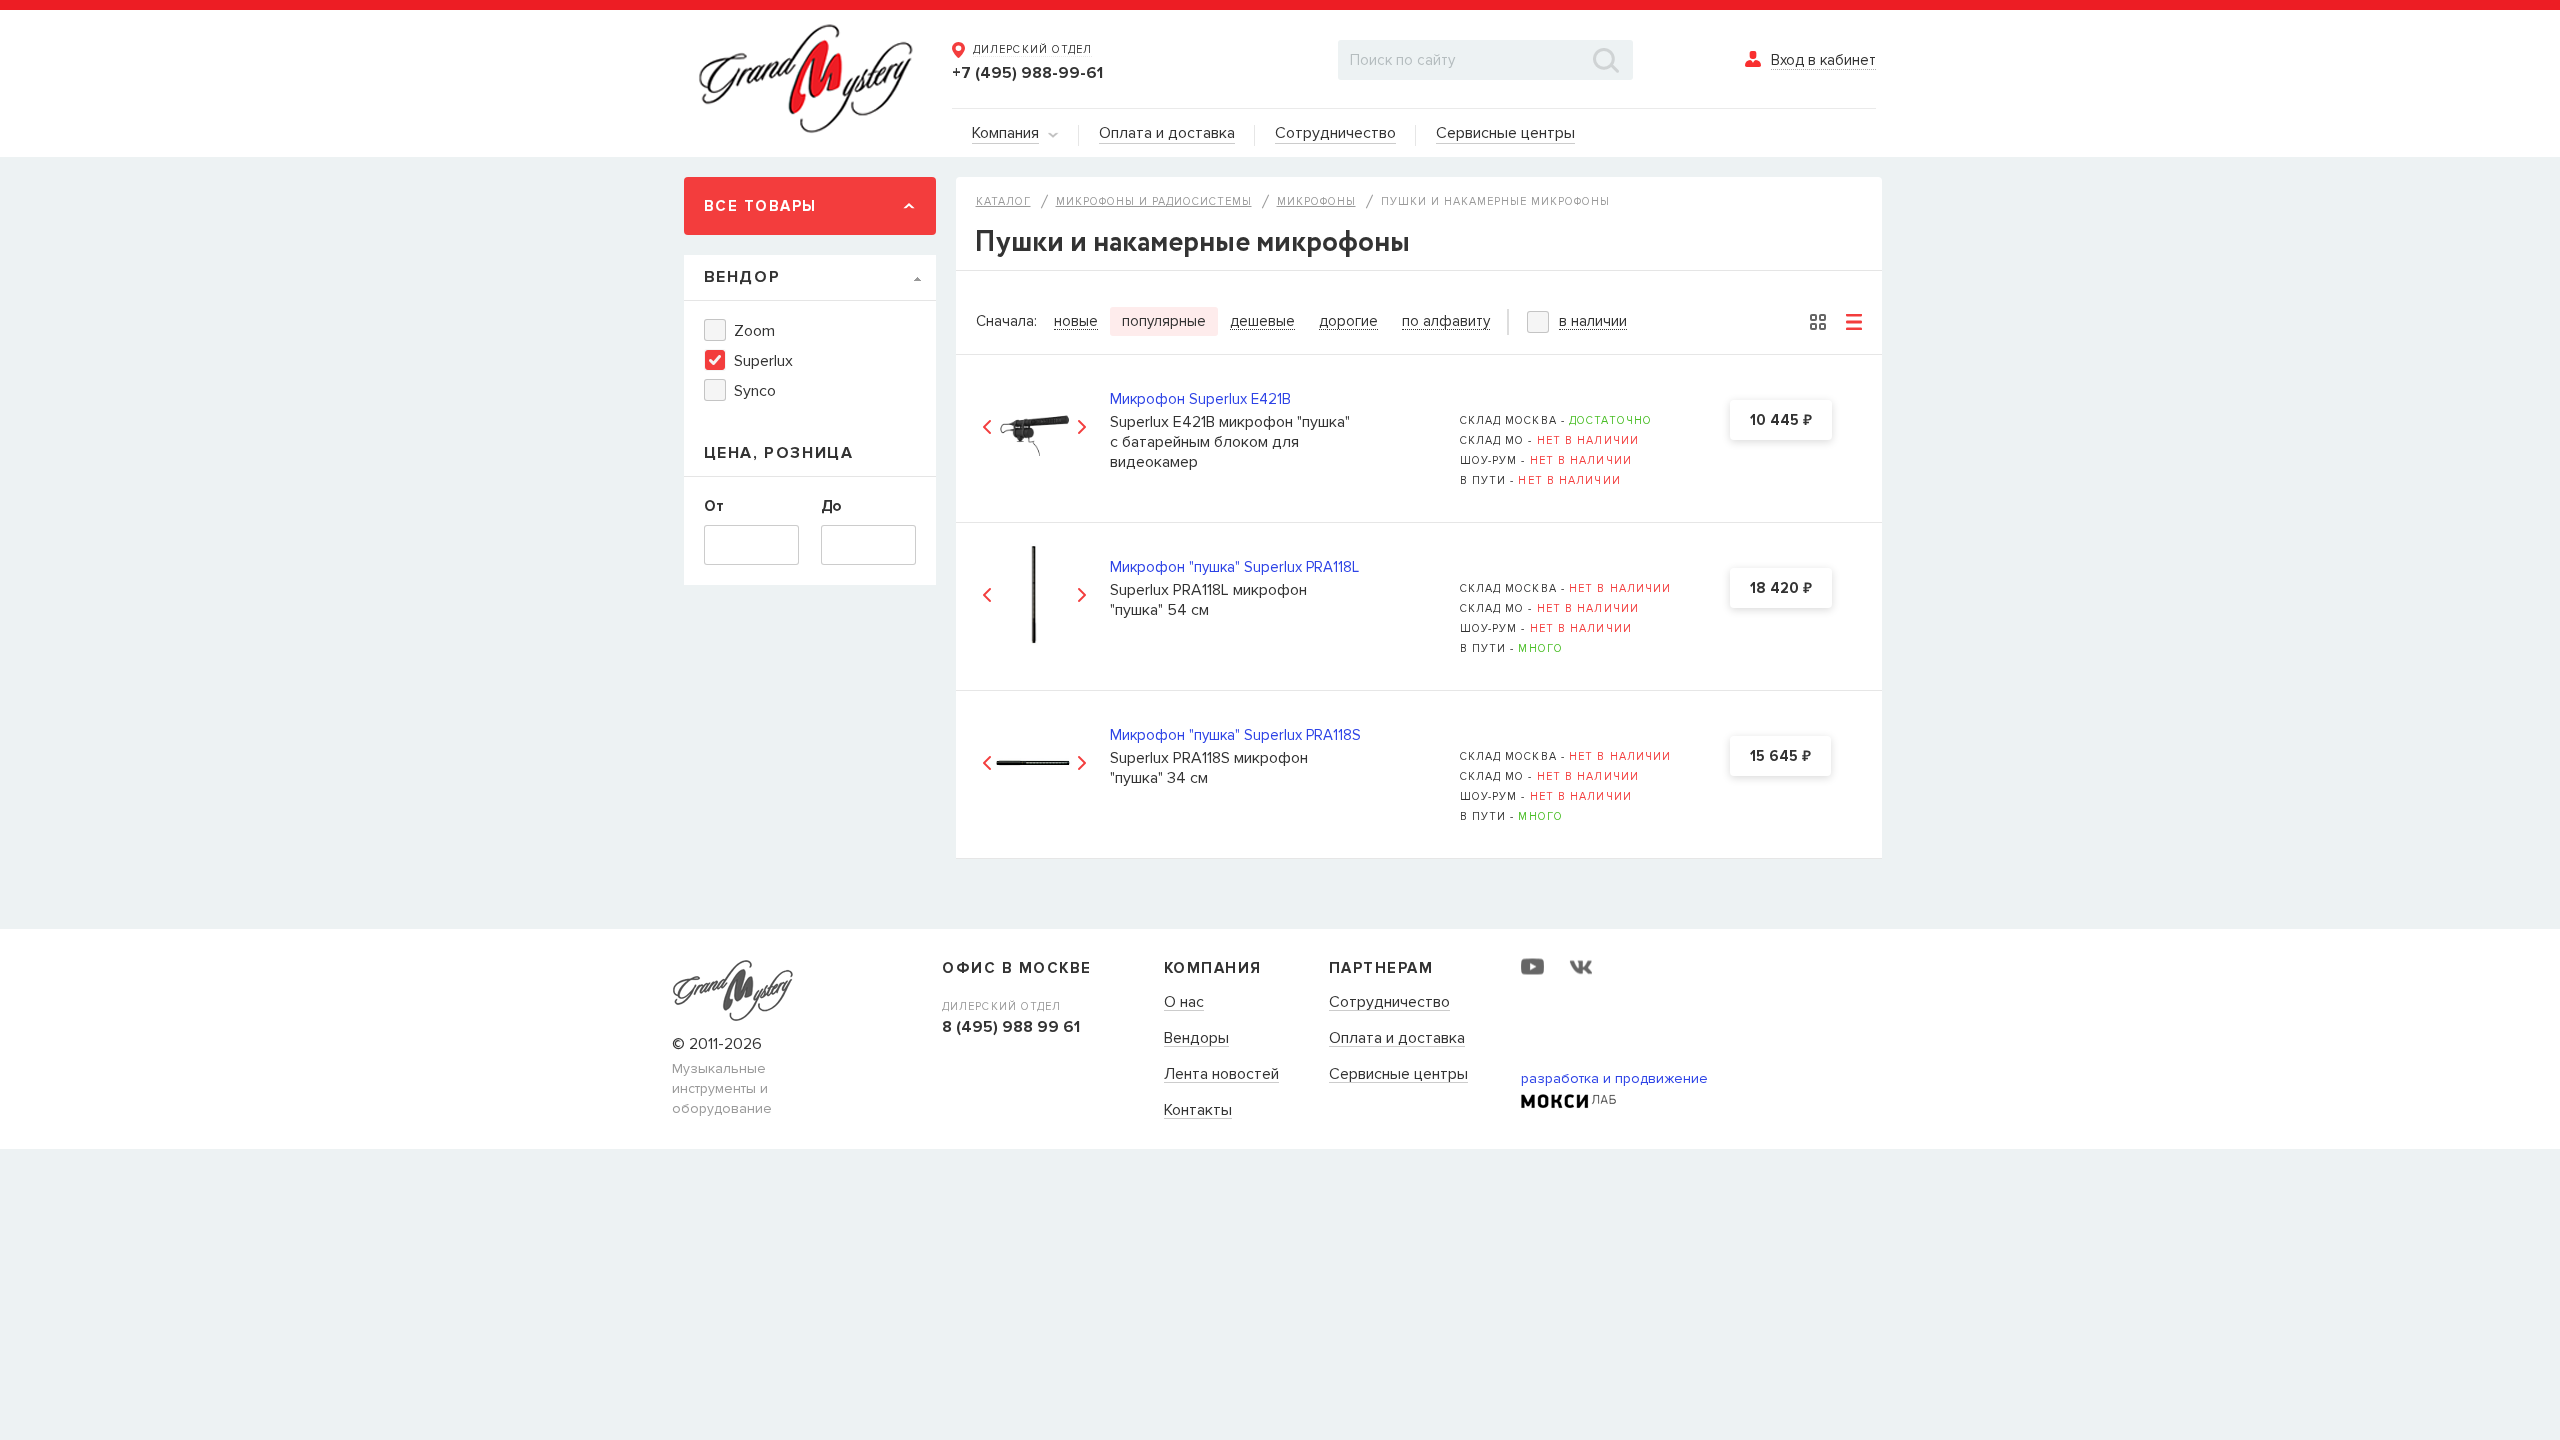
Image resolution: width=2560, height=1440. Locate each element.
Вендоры (1196, 1039)
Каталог (1003, 201)
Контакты (1198, 1111)
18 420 (1781, 589)
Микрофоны (1316, 201)
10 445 (1781, 421)
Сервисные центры (1398, 1075)
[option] (1034, 426)
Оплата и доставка (1397, 1039)
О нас (1184, 1003)
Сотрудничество (1389, 1003)
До (831, 506)
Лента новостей (1221, 1075)
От (714, 506)
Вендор (742, 277)
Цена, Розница (779, 453)
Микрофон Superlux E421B (1200, 399)
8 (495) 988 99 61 (1011, 1027)
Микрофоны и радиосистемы (1154, 201)
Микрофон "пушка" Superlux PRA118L (1234, 567)
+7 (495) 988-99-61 (1027, 73)
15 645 (1780, 757)
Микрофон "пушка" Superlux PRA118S (1235, 735)
